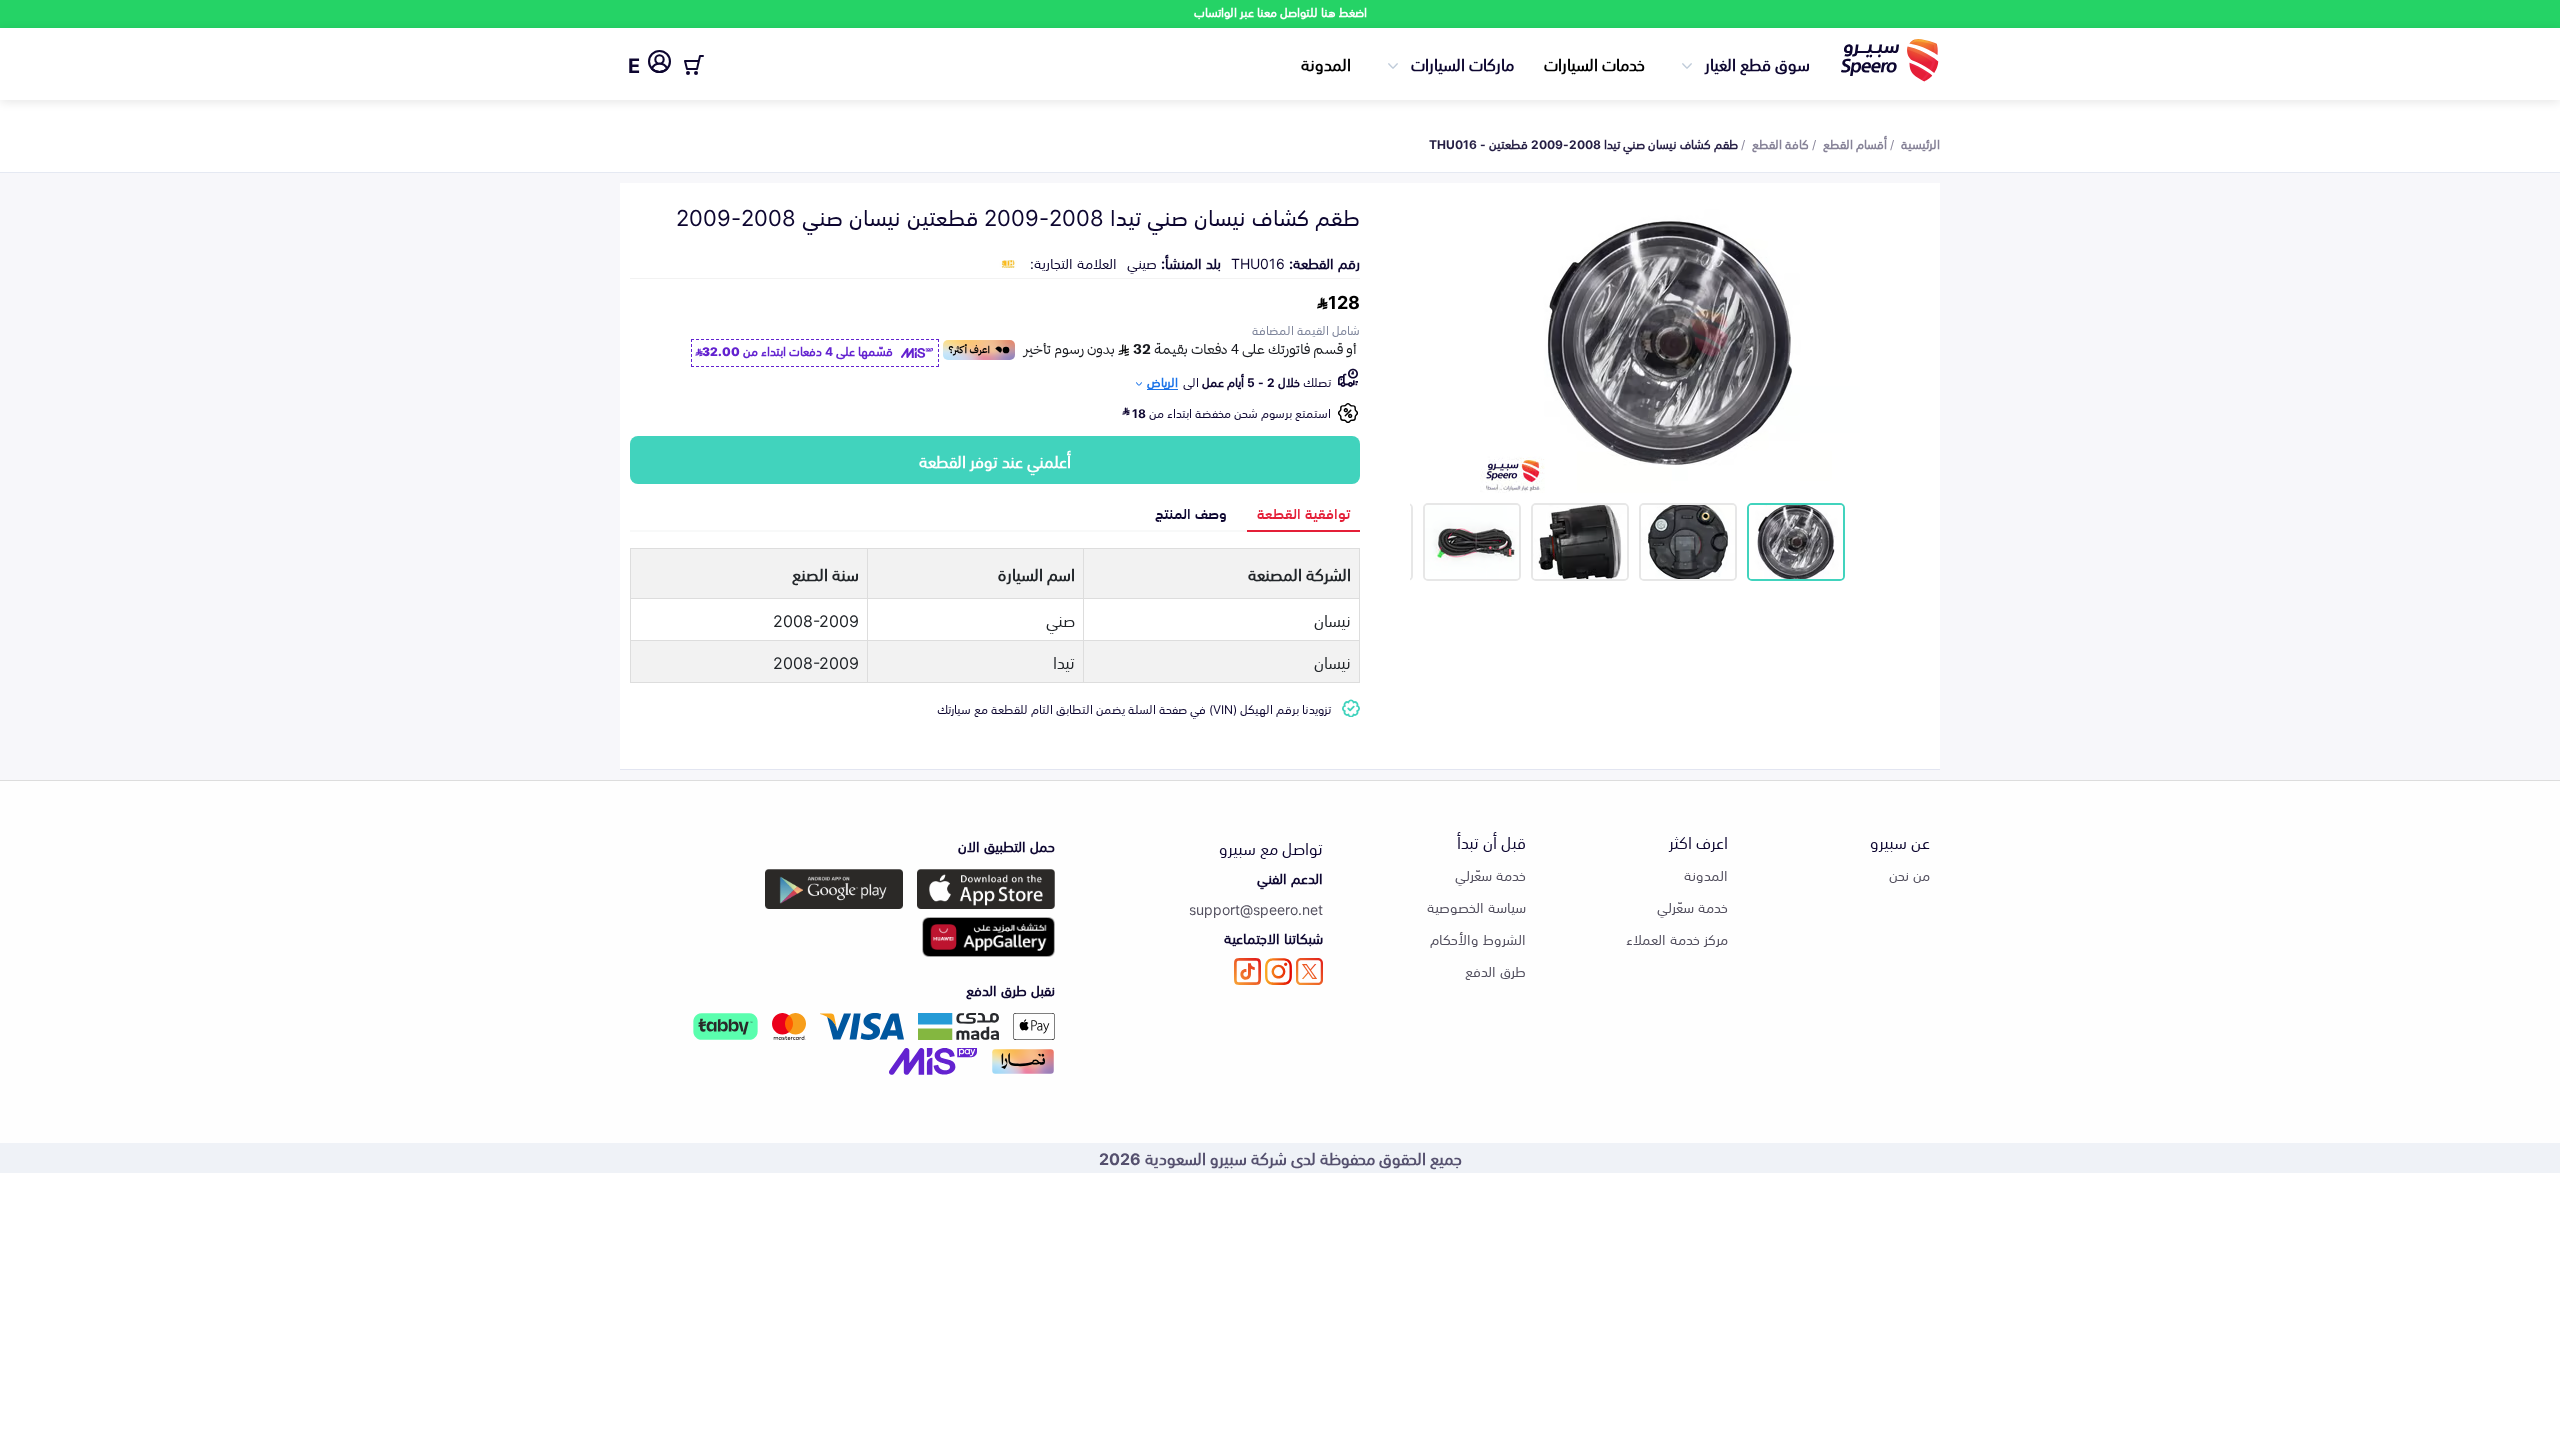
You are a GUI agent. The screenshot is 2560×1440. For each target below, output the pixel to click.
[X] (1309, 971)
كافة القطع (1780, 143)
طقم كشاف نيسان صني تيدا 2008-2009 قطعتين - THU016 (1583, 143)
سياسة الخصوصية (1476, 906)
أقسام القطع (1855, 143)
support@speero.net (1256, 908)
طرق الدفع (1495, 970)
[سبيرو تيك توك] (1247, 971)
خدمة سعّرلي (1692, 906)
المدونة (1326, 63)
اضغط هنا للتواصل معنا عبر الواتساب (1280, 11)
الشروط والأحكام (1478, 938)
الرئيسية (1920, 143)
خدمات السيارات (1594, 63)
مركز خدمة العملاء (1677, 938)
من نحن (1909, 874)
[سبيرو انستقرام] (1278, 971)
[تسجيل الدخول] (659, 65)
